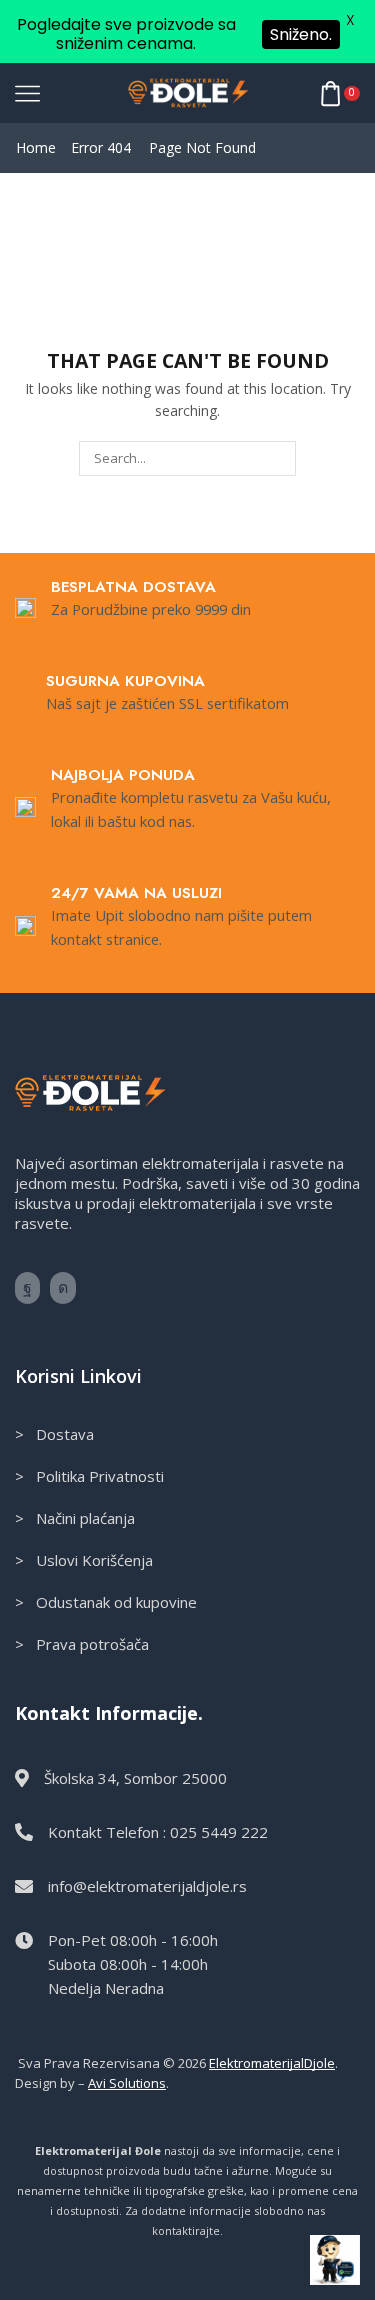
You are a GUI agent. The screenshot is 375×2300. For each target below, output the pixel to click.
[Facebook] (27, 1288)
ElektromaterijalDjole (272, 2063)
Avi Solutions (127, 2083)
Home (36, 147)
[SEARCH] (278, 458)
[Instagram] (63, 1288)
